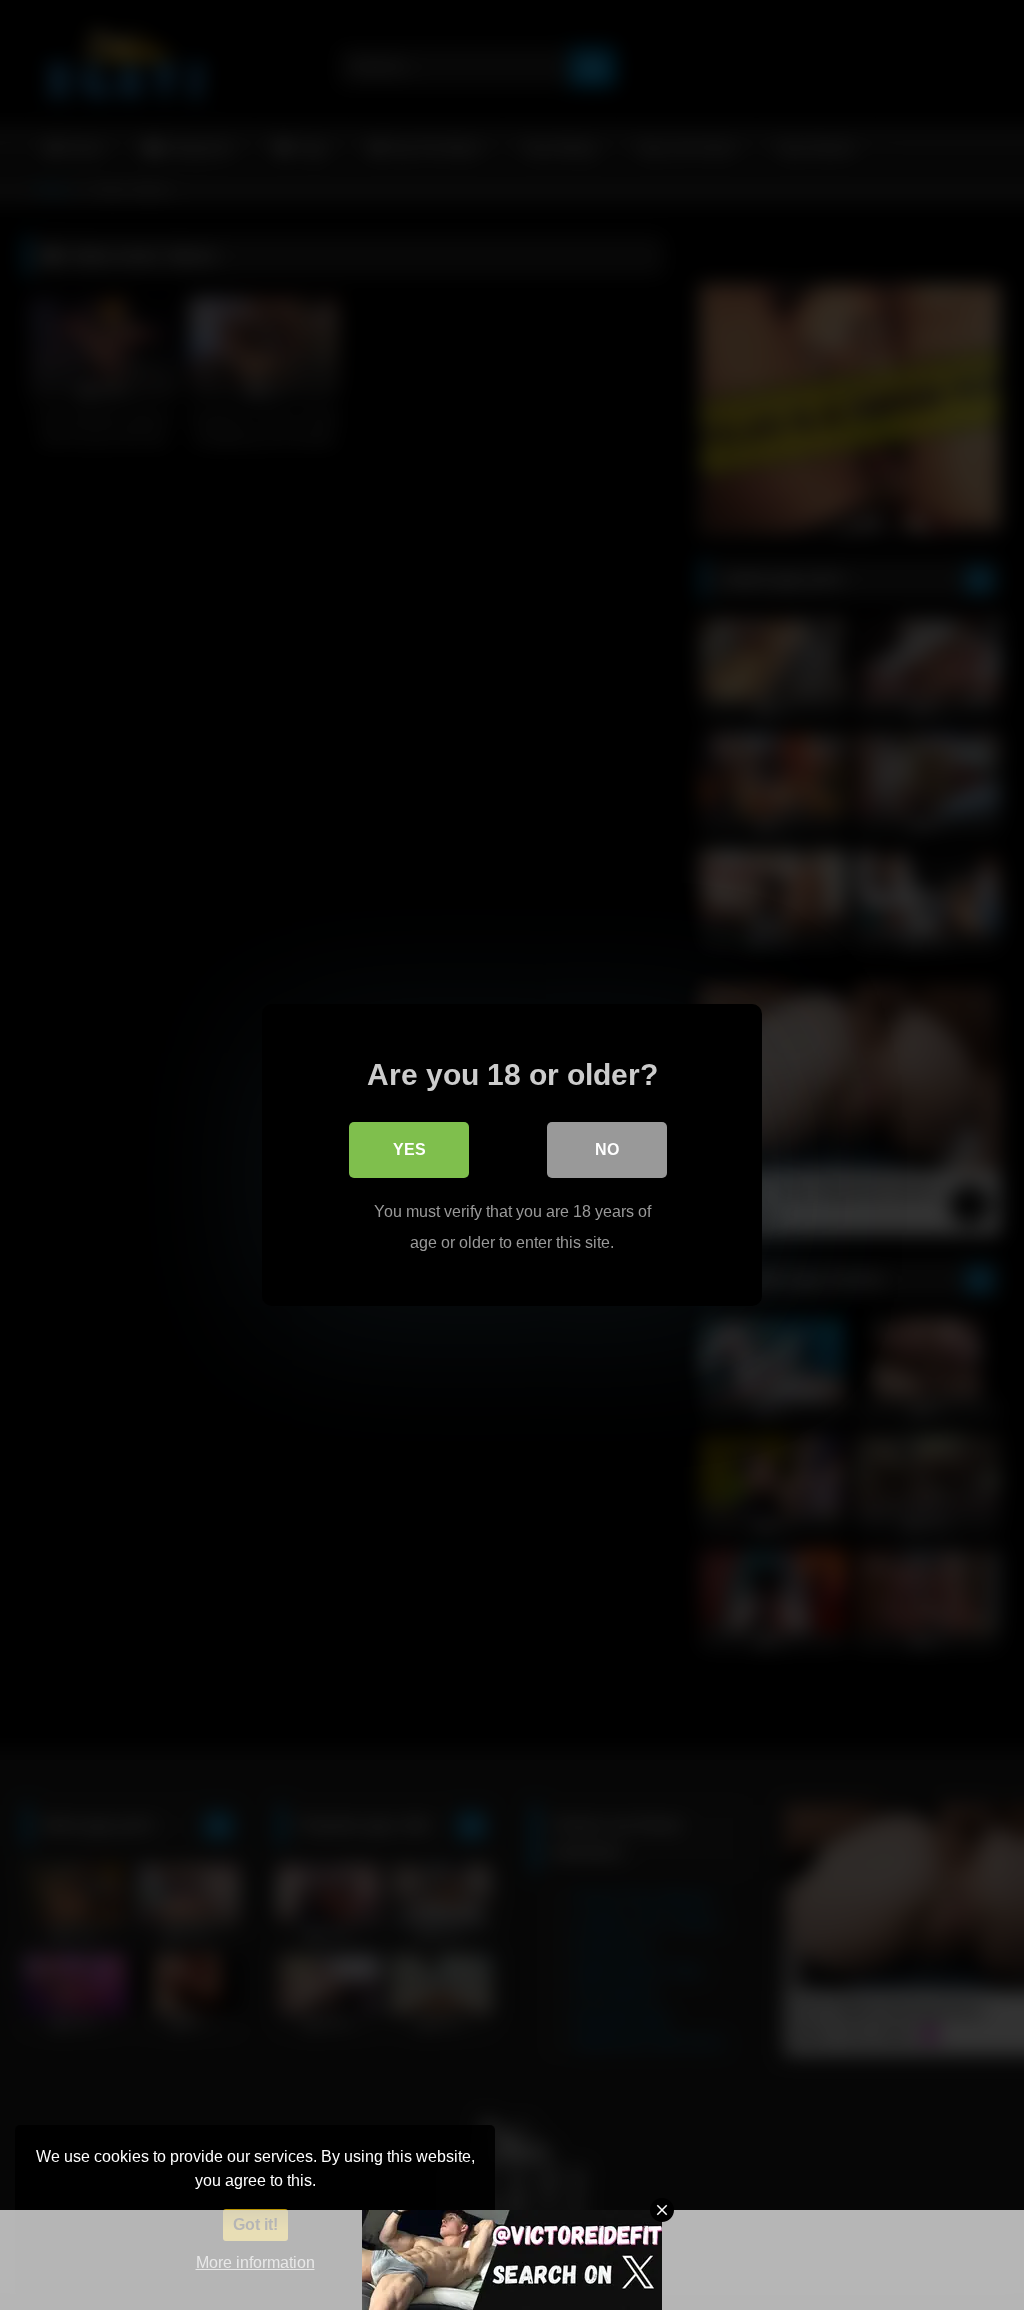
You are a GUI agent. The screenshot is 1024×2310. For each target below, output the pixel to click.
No (607, 1149)
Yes (409, 1149)
